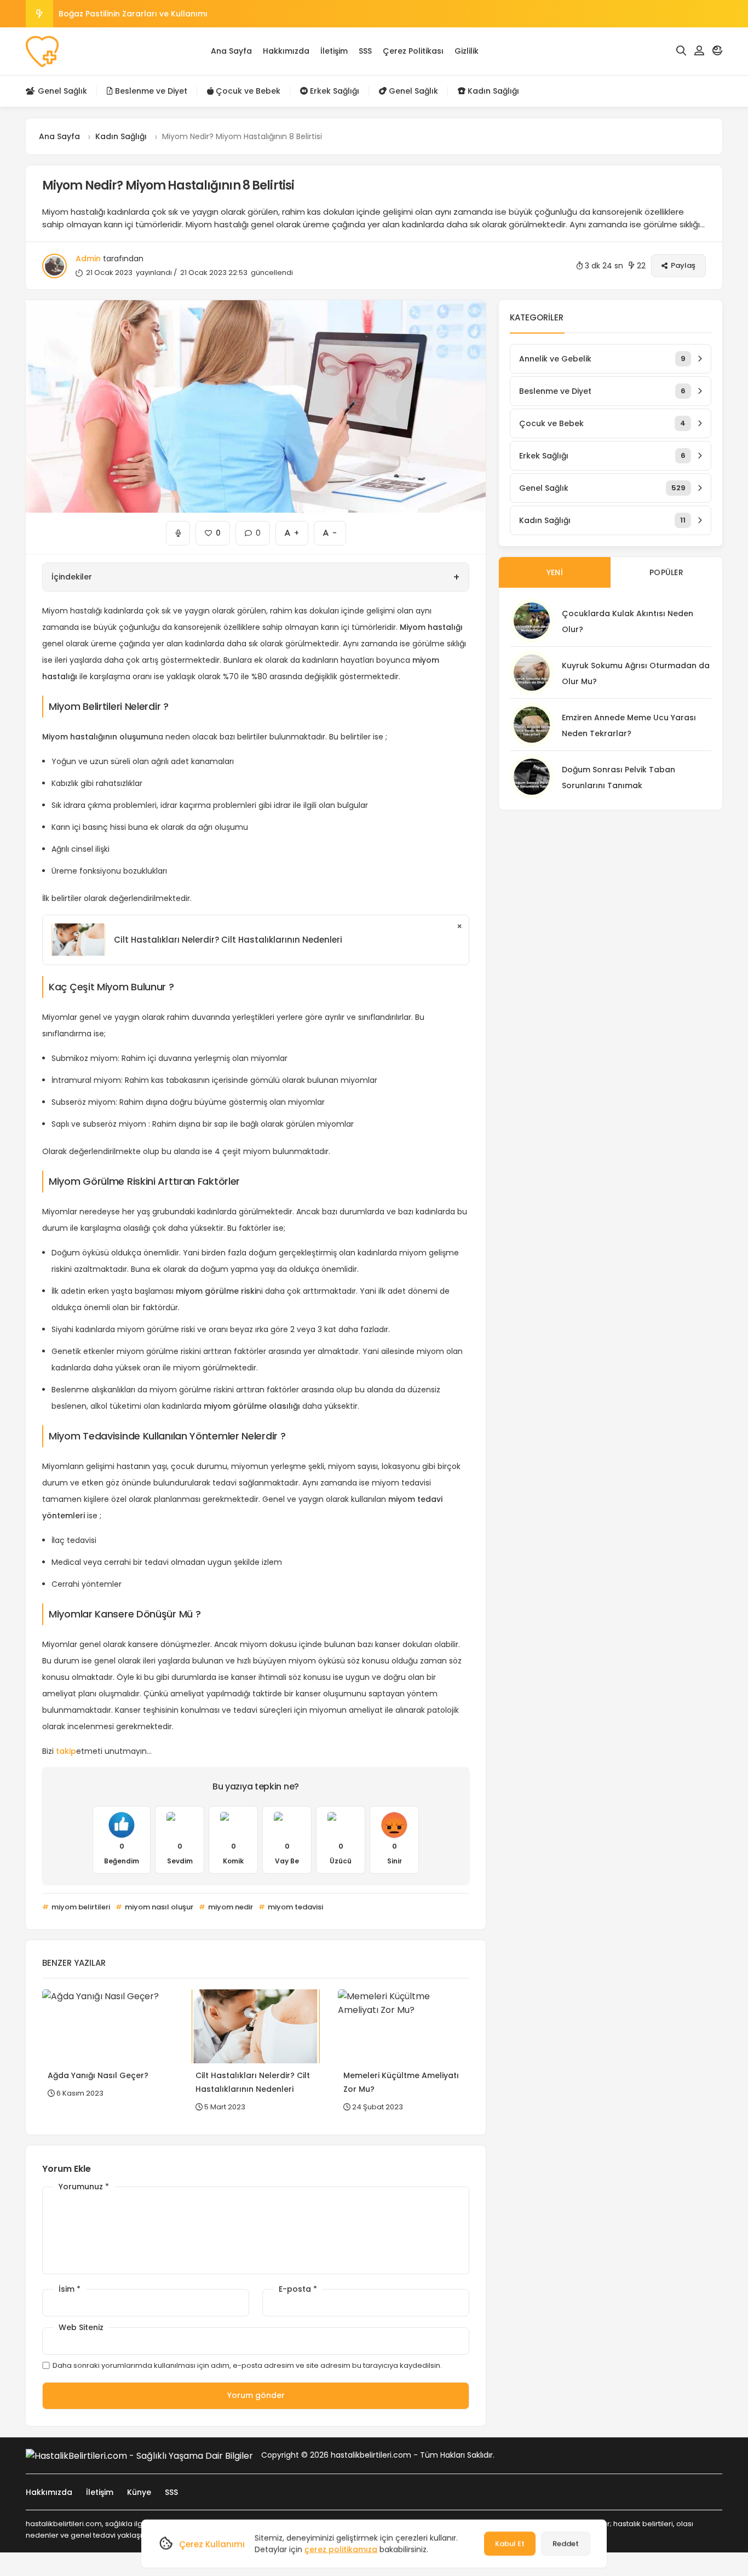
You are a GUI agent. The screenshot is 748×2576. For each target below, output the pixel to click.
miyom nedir (230, 1907)
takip (66, 1751)
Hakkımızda (286, 51)
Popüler (666, 572)
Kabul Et (510, 2543)
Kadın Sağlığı (492, 91)
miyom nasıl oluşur (158, 1907)
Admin (88, 259)
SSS (365, 51)
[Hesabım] (699, 51)
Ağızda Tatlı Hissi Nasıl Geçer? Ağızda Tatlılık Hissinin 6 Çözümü (185, 14)
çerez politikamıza (341, 2549)
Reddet (566, 2543)
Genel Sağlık (61, 91)
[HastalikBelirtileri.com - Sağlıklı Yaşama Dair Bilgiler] (139, 2455)
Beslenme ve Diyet (150, 91)
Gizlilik (467, 51)
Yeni (555, 572)
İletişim (334, 51)
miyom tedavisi (295, 1907)
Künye (139, 2492)
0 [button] (252, 530)
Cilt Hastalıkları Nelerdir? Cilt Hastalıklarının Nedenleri (228, 940)
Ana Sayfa (231, 51)
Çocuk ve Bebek (247, 91)
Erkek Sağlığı (333, 91)
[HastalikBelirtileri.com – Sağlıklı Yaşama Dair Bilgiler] (42, 51)
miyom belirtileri (80, 1907)
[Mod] (717, 51)
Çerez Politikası (413, 51)
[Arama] (681, 51)
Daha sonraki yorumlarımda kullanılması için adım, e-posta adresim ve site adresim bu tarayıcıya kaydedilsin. (247, 2365)
